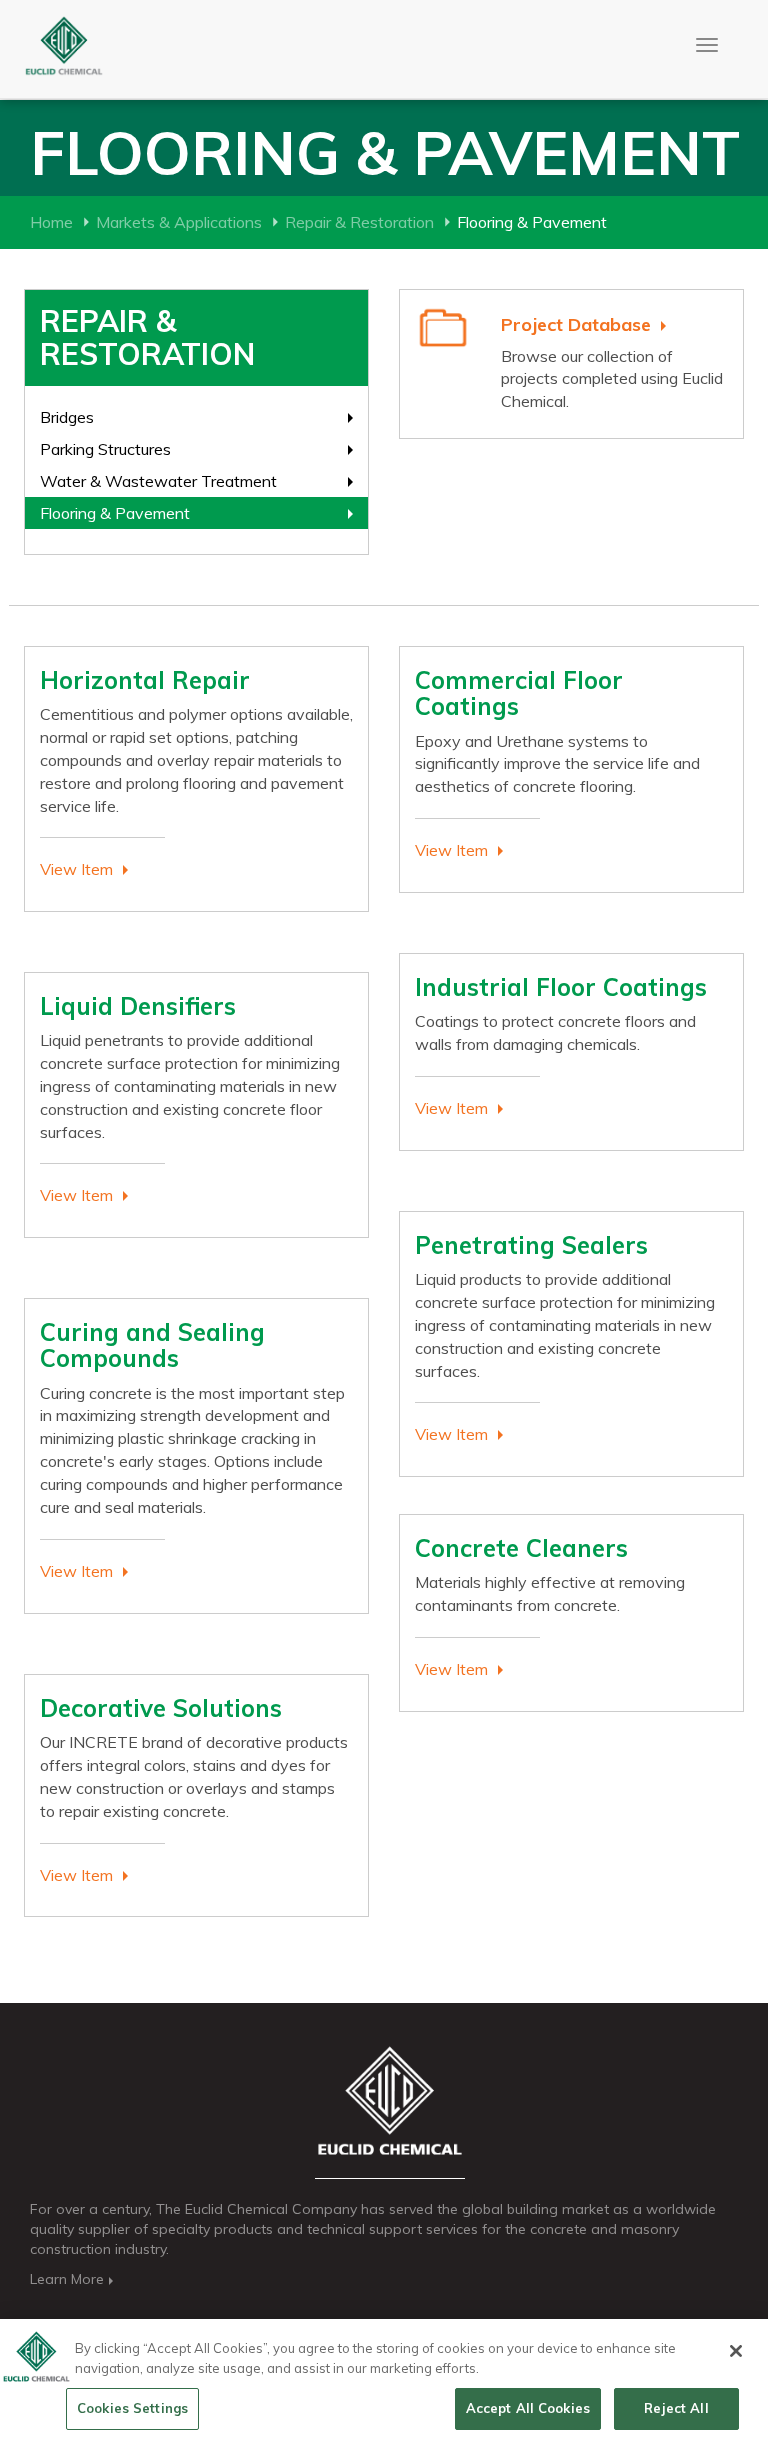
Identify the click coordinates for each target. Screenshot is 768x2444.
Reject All (676, 2408)
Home (51, 222)
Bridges (67, 417)
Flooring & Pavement (115, 513)
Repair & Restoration (359, 222)
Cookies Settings (132, 2408)
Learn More (67, 2279)
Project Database (576, 324)
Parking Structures (105, 449)
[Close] (736, 2351)
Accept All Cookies (528, 2408)
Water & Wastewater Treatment (158, 481)
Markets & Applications (179, 222)
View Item (76, 869)
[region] (384, 2381)
